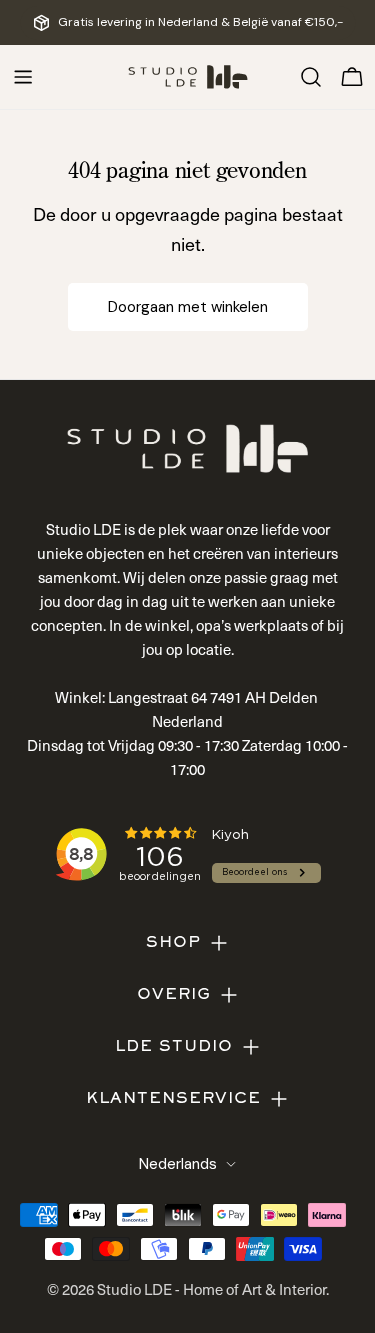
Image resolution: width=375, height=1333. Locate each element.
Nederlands (178, 1164)
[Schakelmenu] (23, 77)
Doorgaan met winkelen (188, 307)
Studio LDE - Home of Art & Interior (211, 1289)
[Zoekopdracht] (311, 77)
